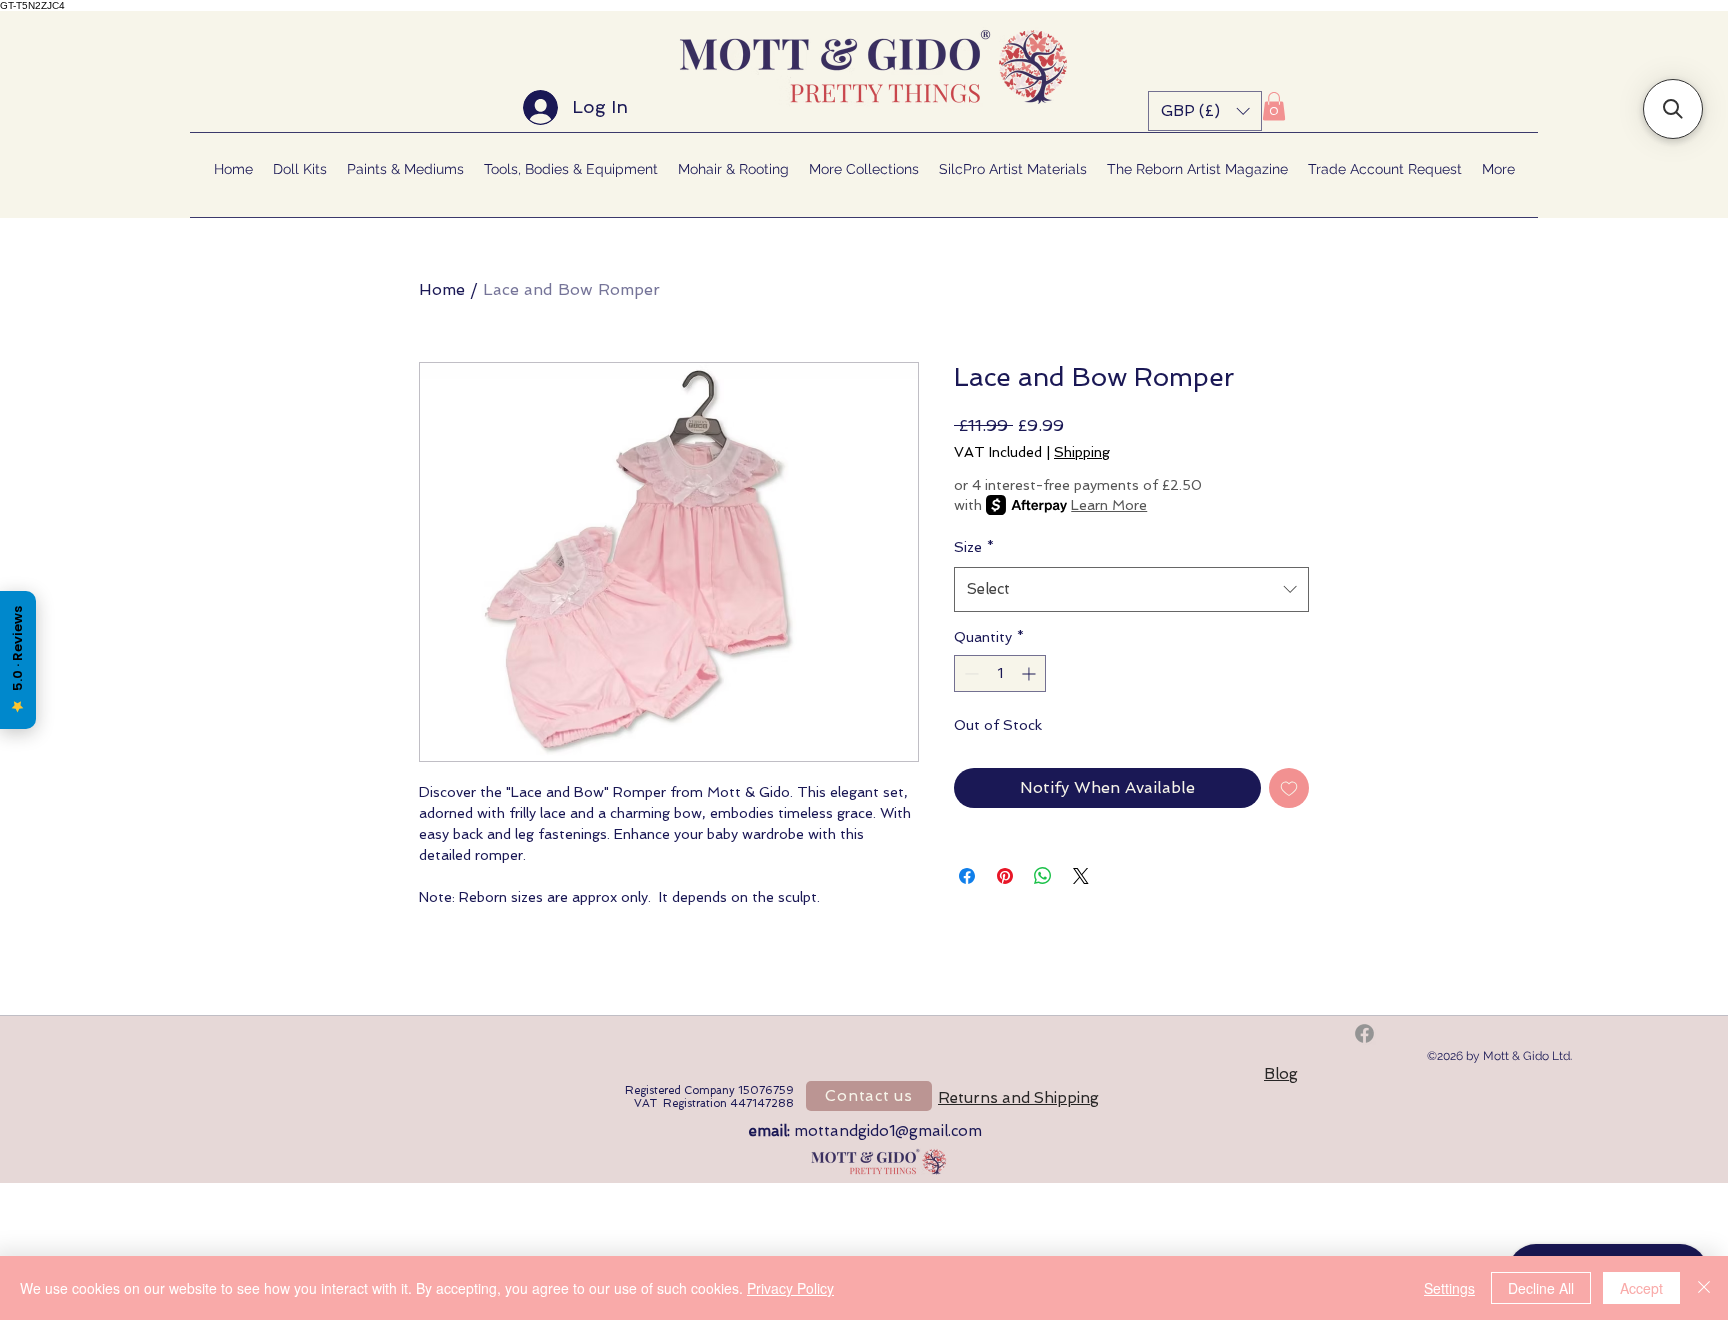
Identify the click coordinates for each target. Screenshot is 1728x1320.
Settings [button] (1449, 1288)
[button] (1205, 111)
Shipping (1082, 452)
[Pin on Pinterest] (1005, 876)
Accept (1641, 1288)
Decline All (1541, 1288)
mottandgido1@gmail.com (888, 1131)
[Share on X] (1081, 876)
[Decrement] (969, 673)
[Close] (1704, 1288)
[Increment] (1030, 673)
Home (442, 289)
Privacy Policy (790, 1288)
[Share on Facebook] (967, 876)
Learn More (1109, 505)
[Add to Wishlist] (1289, 788)
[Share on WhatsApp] (1043, 876)
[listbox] (1205, 111)
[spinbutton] (1000, 673)
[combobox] (1131, 589)
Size (974, 547)
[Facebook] (1364, 1033)
